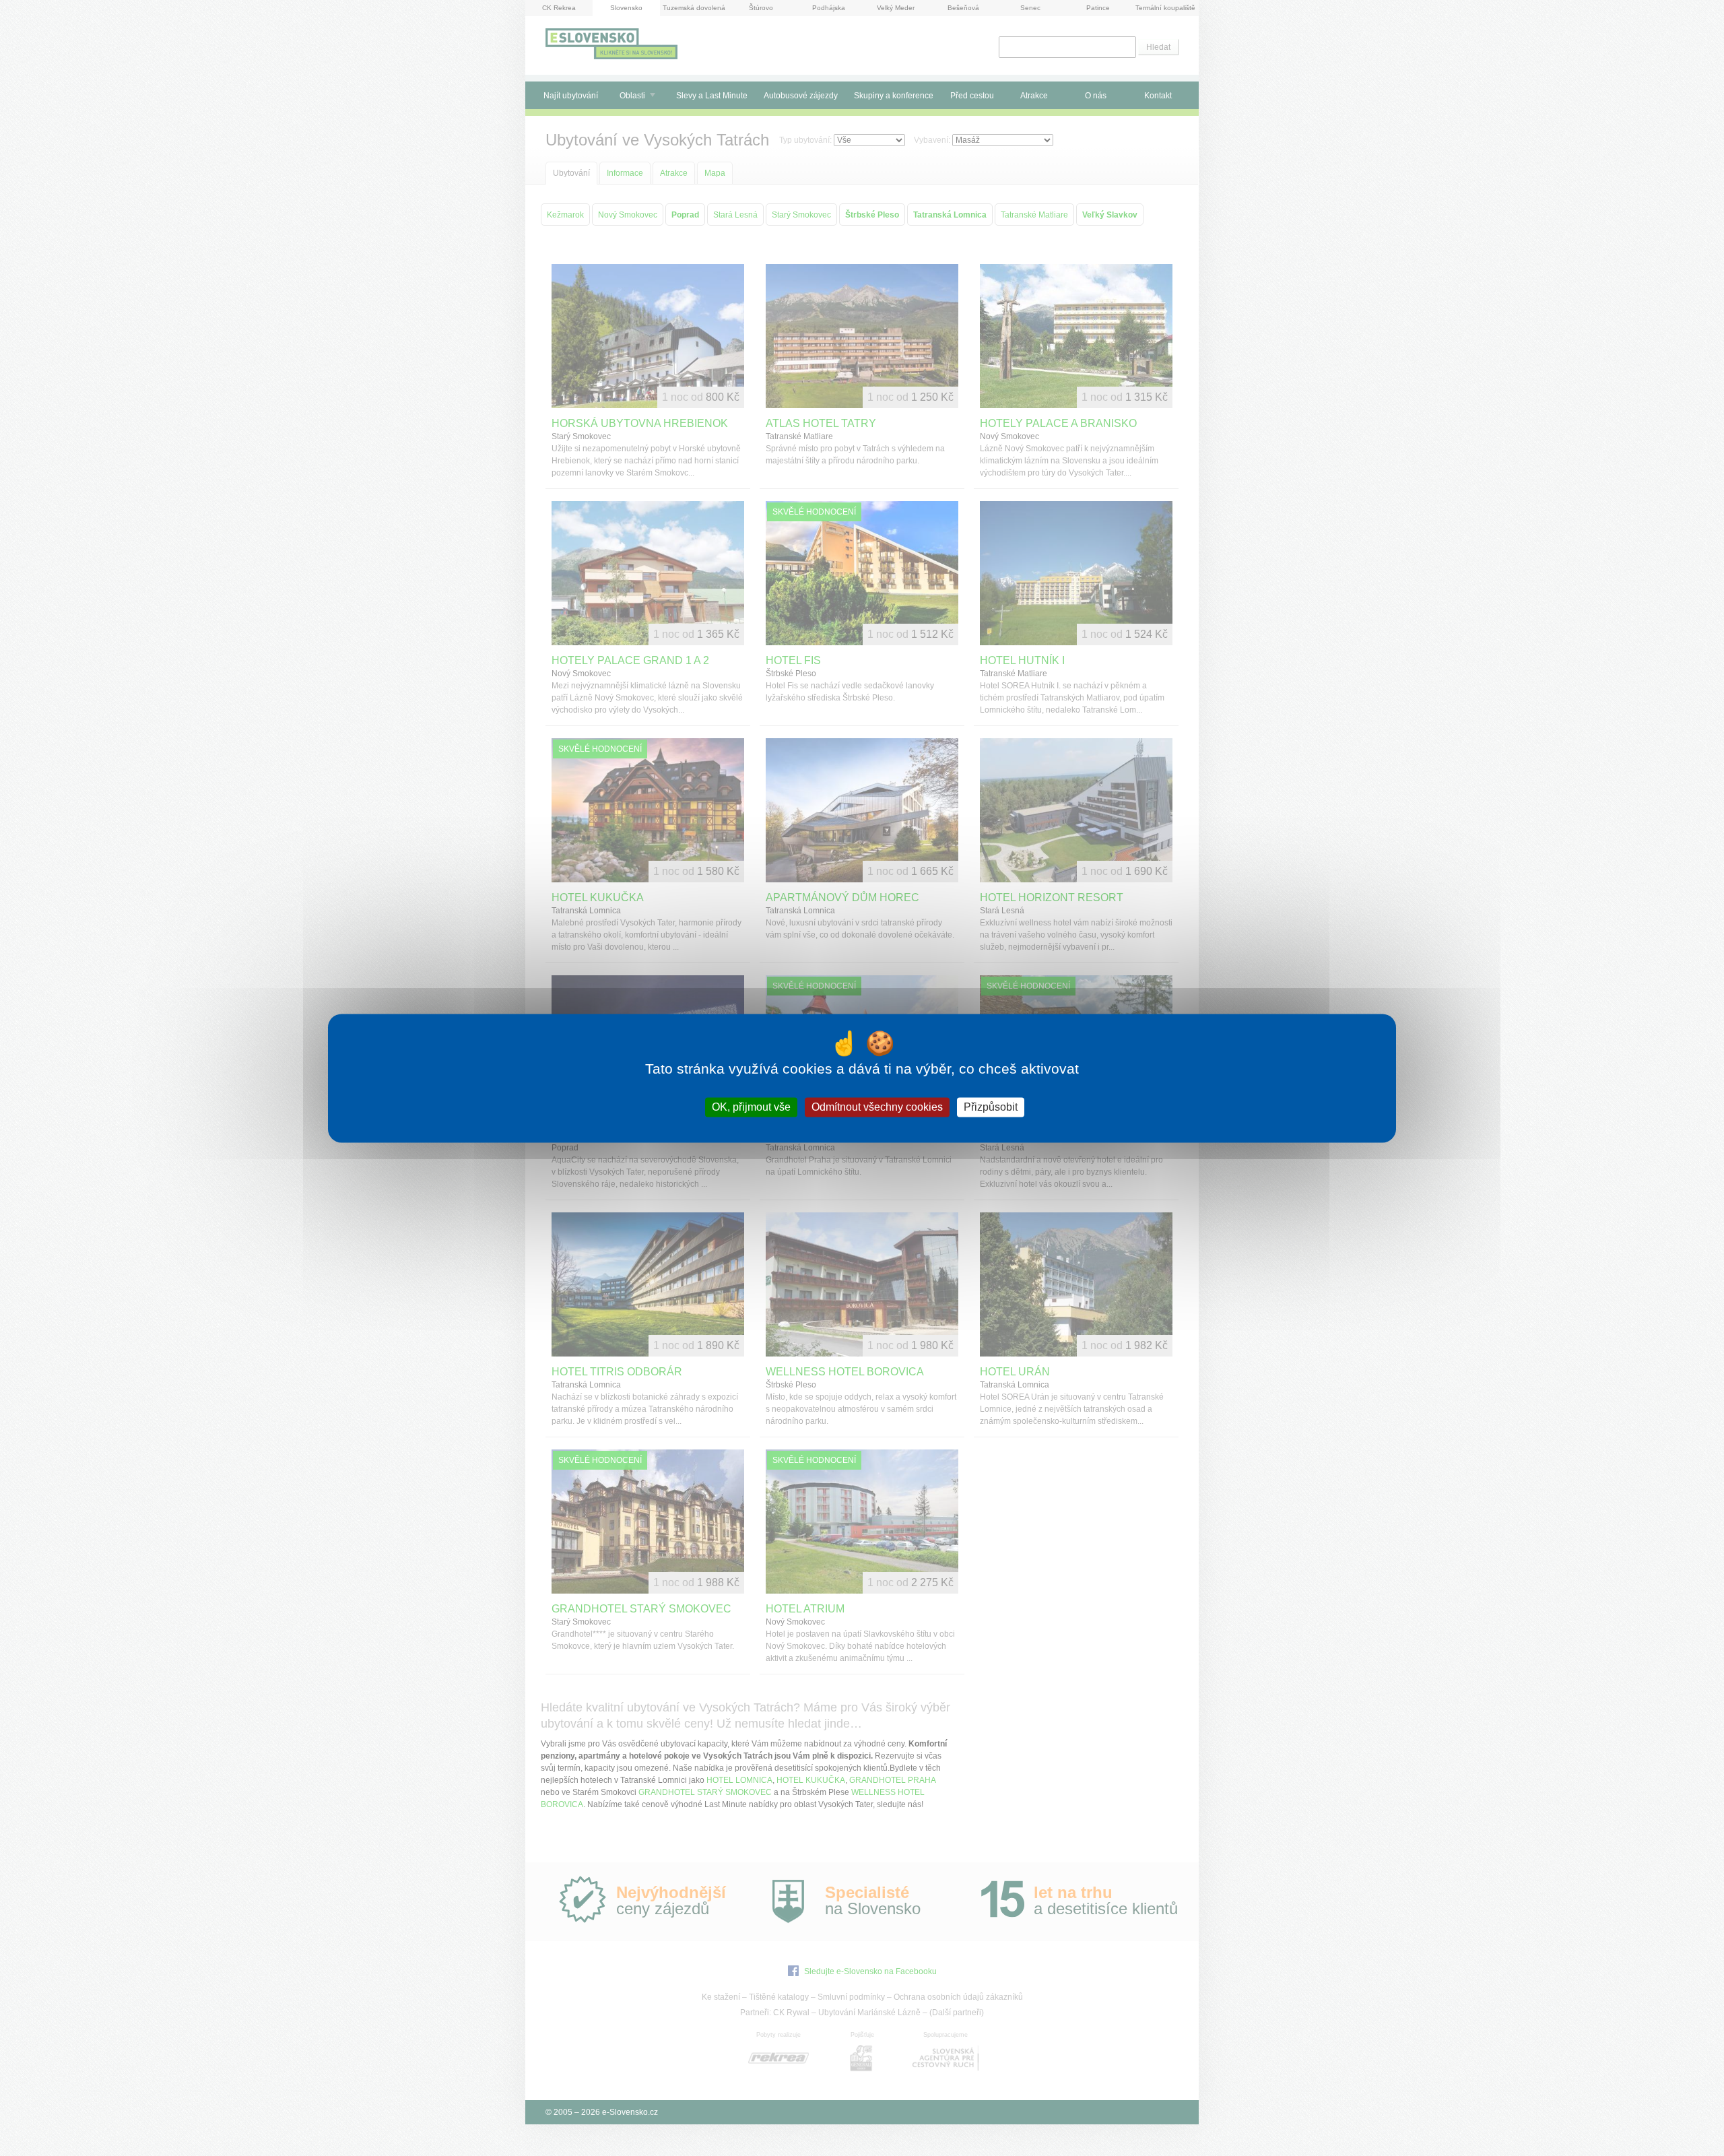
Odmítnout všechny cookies (877, 1107)
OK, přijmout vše (751, 1107)
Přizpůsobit (991, 1107)
